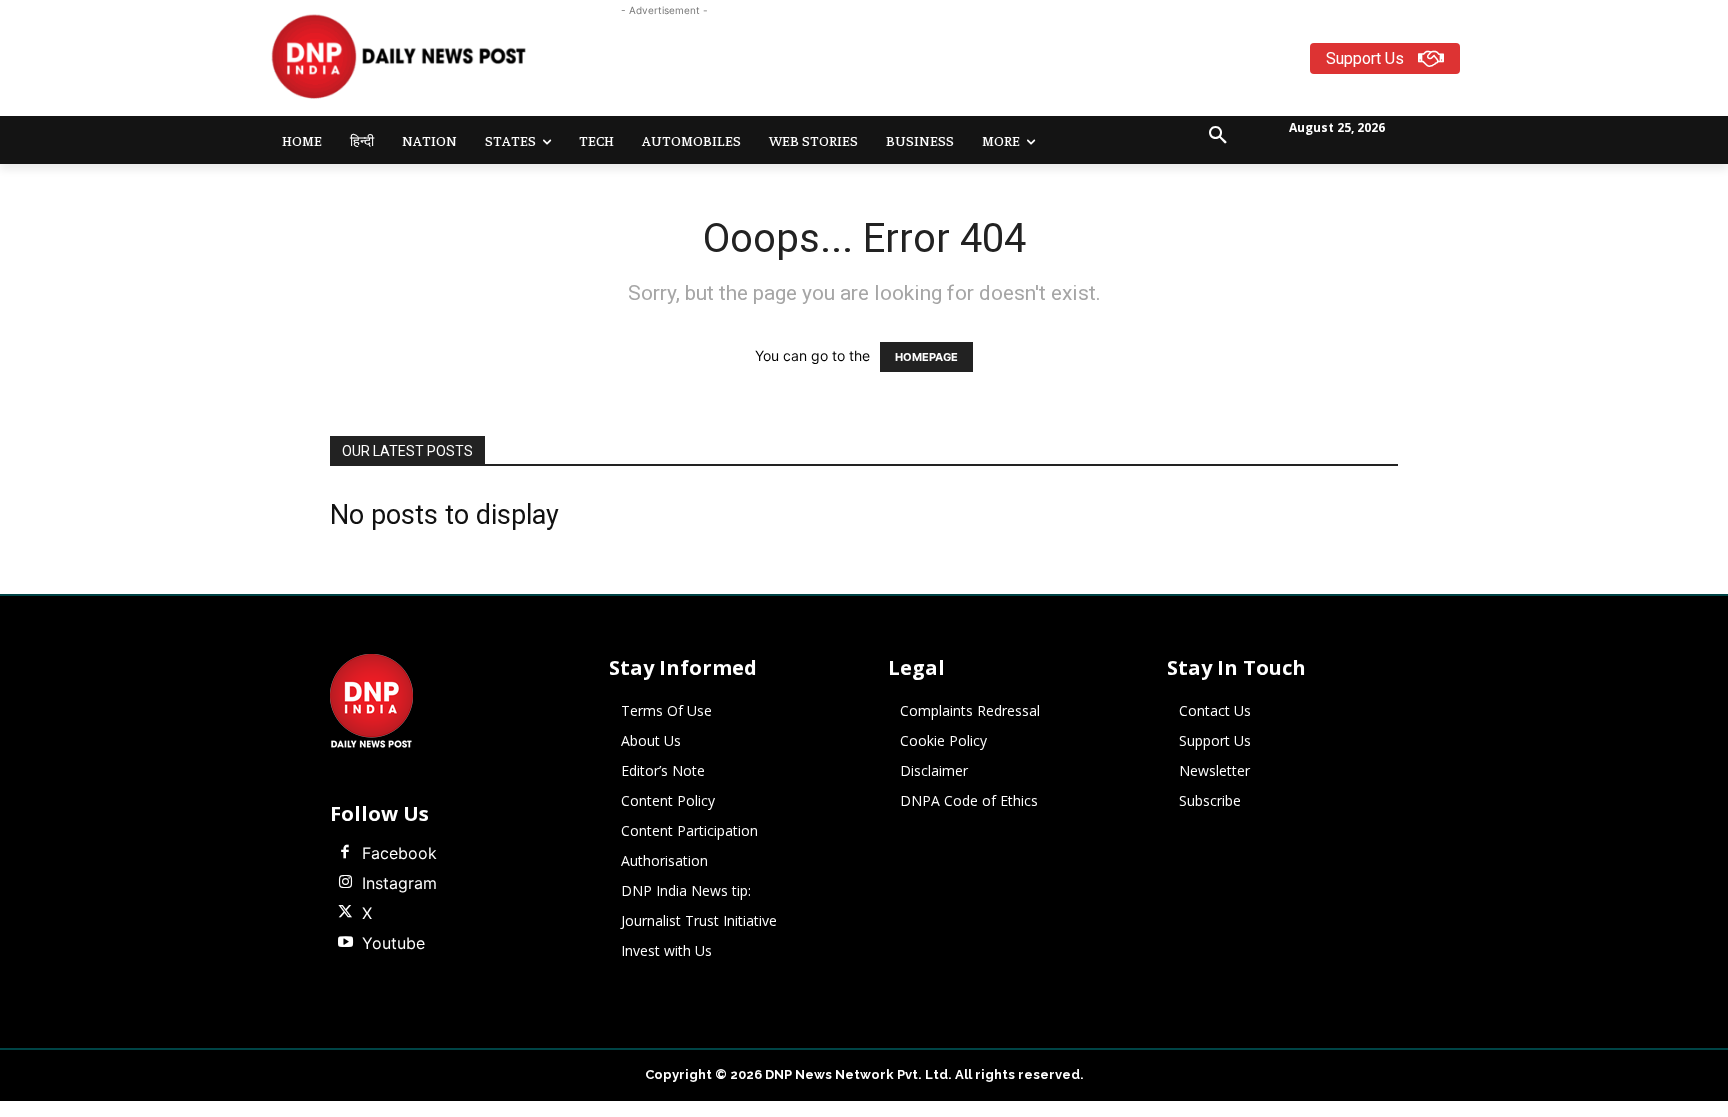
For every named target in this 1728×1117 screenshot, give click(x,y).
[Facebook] (345, 853)
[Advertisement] (942, 66)
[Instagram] (345, 883)
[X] (345, 913)
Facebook (399, 853)
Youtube (393, 943)
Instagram (399, 883)
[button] (1218, 136)
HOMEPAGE (926, 357)
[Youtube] (345, 943)
